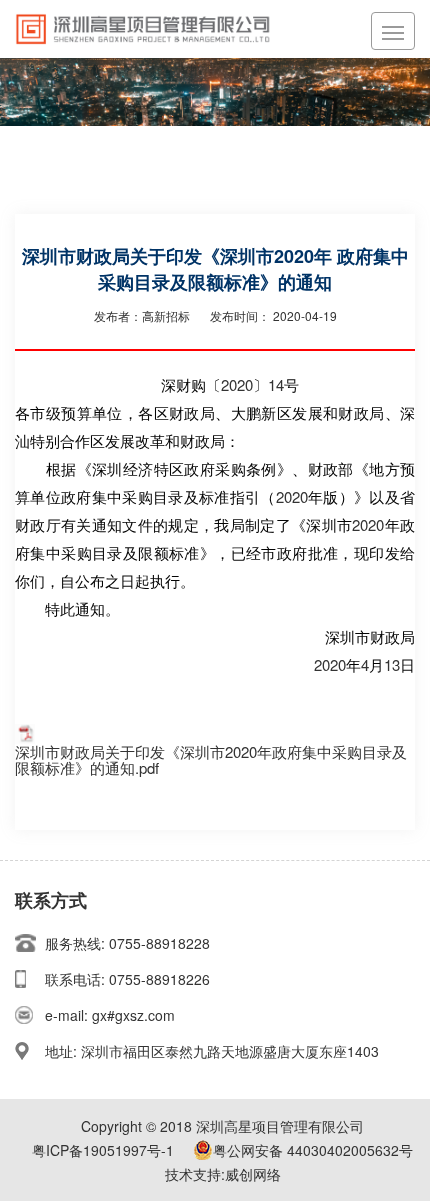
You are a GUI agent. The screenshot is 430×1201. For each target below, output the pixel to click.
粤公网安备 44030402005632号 (313, 1150)
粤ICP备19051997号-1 (103, 1150)
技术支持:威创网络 (223, 1174)
